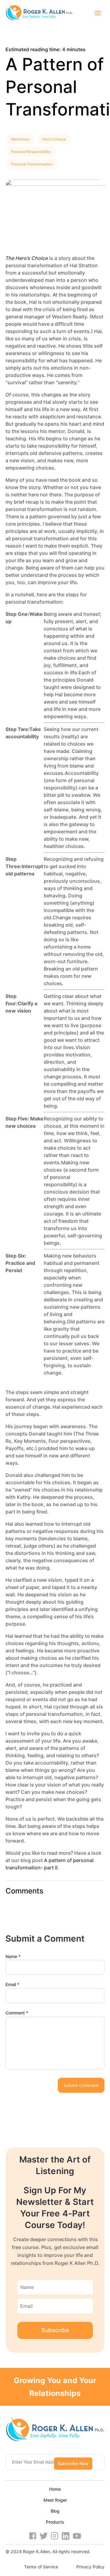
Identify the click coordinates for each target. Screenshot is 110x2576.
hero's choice (54, 139)
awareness (20, 139)
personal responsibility (31, 152)
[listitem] (55, 49)
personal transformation (32, 164)
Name (13, 1956)
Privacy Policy (90, 2567)
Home (55, 2489)
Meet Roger (55, 2500)
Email (12, 1984)
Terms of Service (41, 2567)
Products (55, 2522)
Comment (17, 2013)
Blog (55, 2511)
